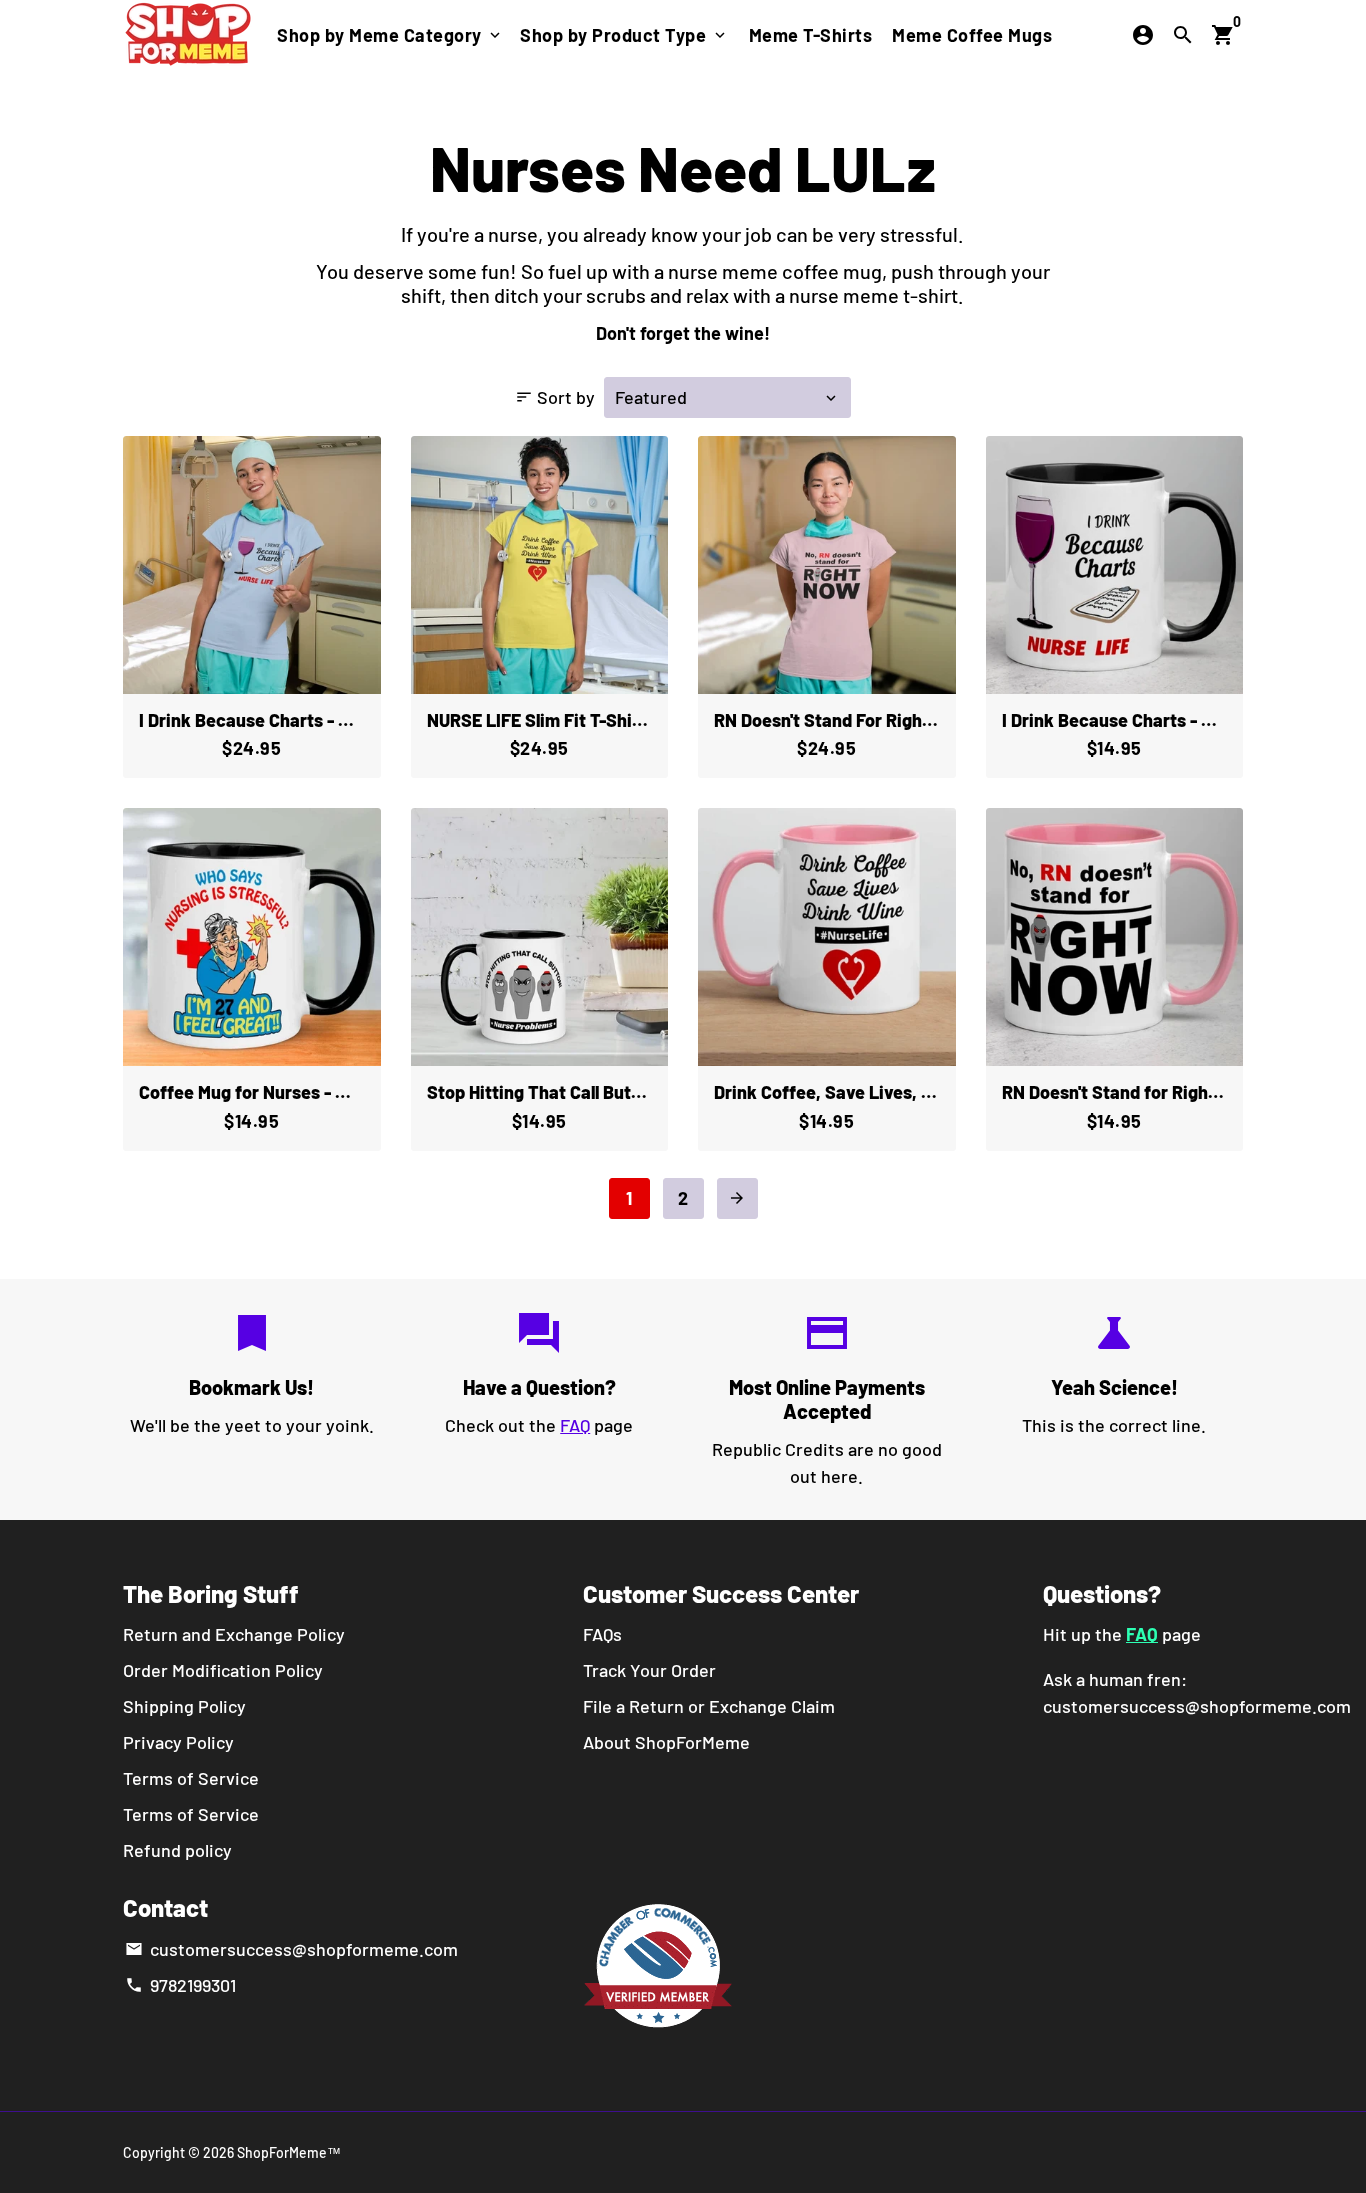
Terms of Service (191, 1778)
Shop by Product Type (624, 35)
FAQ (575, 1425)
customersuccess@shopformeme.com (291, 1949)
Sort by (555, 397)
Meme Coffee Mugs (972, 35)
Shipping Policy (184, 1706)
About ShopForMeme (666, 1742)
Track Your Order (649, 1670)
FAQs (602, 1634)
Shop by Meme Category (390, 35)
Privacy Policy (178, 1742)
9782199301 (180, 1985)
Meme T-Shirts (811, 35)
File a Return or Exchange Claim (709, 1706)
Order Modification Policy (223, 1670)
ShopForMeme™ (289, 2152)
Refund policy (177, 1850)
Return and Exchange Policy (234, 1634)
